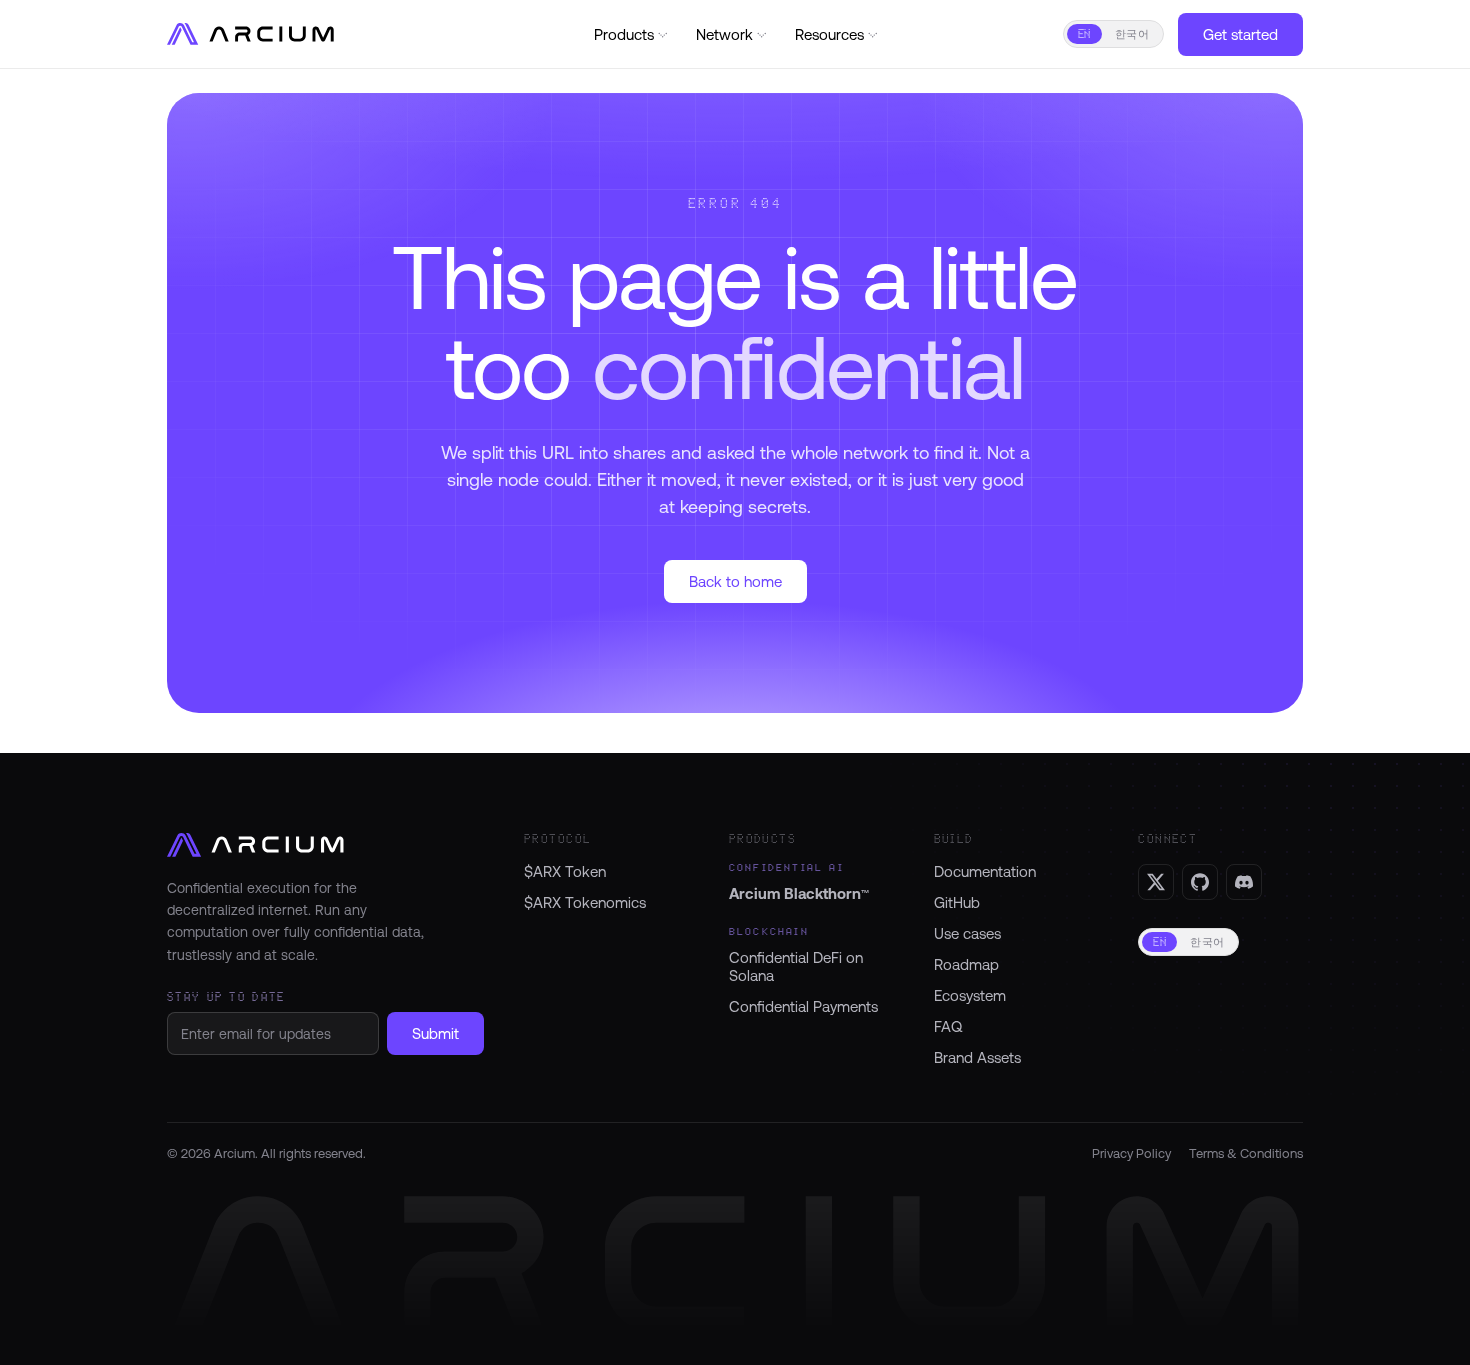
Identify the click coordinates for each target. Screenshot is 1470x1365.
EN (1084, 34)
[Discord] (1244, 882)
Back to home (735, 581)
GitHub (957, 902)
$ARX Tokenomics (585, 902)
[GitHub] (1200, 882)
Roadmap (966, 964)
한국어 (1132, 34)
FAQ (948, 1026)
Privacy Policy (1131, 1153)
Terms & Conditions (1246, 1153)
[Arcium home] (254, 34)
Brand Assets (977, 1057)
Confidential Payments (803, 1006)
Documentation (985, 871)
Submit (435, 1033)
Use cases (967, 933)
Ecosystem (970, 995)
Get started (1240, 34)
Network (733, 34)
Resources (838, 34)
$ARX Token (565, 871)
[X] (1156, 882)
